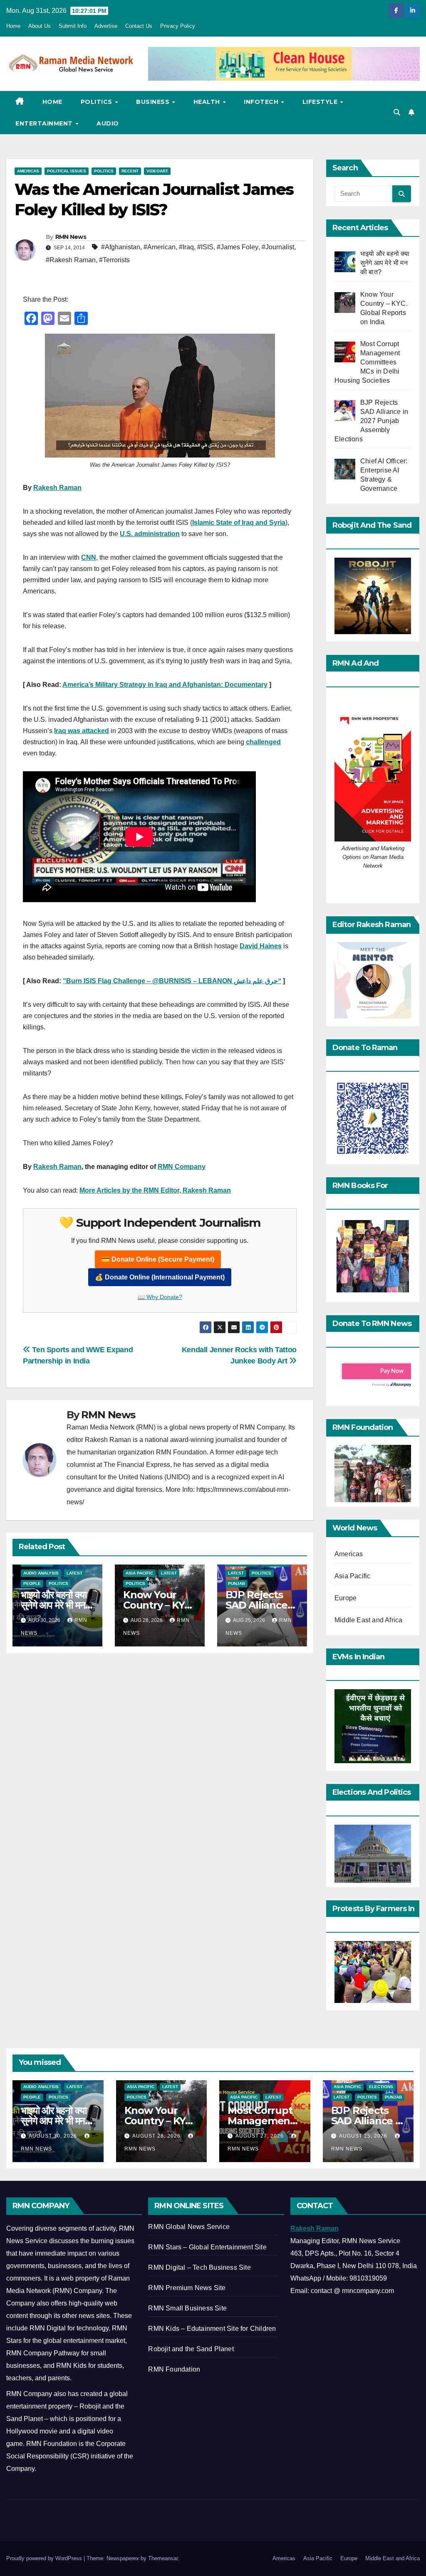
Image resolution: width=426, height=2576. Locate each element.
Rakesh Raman (57, 488)
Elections (381, 2087)
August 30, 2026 (54, 2136)
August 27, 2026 (260, 2136)
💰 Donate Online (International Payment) (160, 1277)
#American (160, 247)
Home (13, 26)
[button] (397, 112)
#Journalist (278, 247)
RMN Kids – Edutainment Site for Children (212, 2329)
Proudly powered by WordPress (45, 2558)
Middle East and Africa (368, 1620)
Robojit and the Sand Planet (191, 2349)
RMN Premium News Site (187, 2288)
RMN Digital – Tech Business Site (199, 2267)
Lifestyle (321, 102)
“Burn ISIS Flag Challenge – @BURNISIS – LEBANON (148, 981)
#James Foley (238, 247)
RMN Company (182, 1167)
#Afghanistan (121, 247)
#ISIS (205, 247)
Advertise (106, 26)
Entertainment (45, 123)
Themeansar (163, 2558)
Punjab (237, 1583)
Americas (28, 171)
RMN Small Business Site (187, 2308)
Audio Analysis (41, 1573)
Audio (108, 123)
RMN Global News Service (189, 2227)
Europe (346, 1598)
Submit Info (73, 26)
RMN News (71, 237)
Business (154, 102)
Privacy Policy (178, 26)
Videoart (157, 171)
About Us (40, 26)
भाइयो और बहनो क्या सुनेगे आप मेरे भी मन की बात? (53, 1605)
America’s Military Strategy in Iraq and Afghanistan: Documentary (165, 685)
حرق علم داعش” (258, 981)
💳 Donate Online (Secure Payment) (158, 1259)
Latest (74, 1573)
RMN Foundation (174, 2369)
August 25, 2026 (364, 2136)
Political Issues (67, 171)
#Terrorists (114, 260)
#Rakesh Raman (71, 260)
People (32, 1583)
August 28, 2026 (157, 2136)
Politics (98, 102)
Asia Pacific (139, 1573)
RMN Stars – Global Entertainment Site (207, 2247)
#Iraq (186, 247)
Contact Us (139, 26)
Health (208, 102)
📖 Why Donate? (160, 1297)
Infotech (262, 102)
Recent (130, 171)
